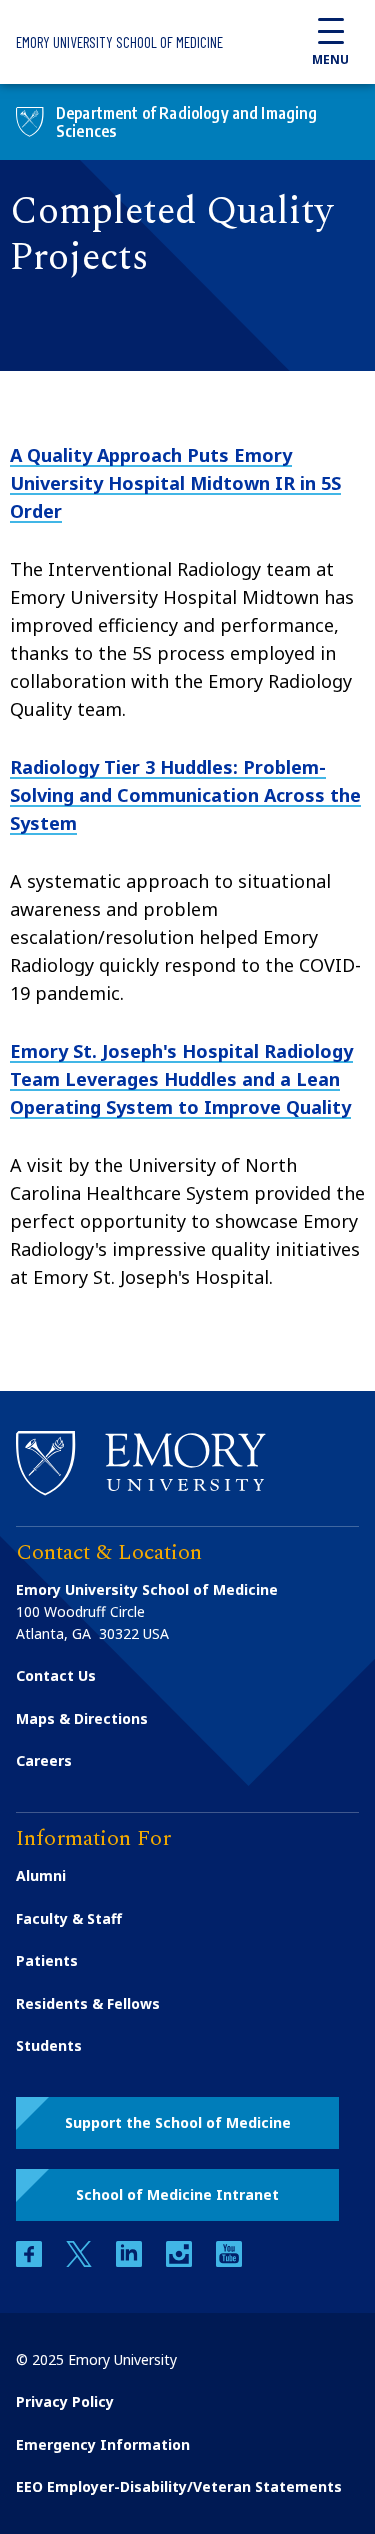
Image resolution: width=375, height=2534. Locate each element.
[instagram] (181, 2261)
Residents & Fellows (88, 2003)
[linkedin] (131, 2261)
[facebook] (31, 2261)
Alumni (41, 1875)
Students (49, 2045)
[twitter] (81, 2261)
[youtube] (229, 2261)
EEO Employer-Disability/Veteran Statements (179, 2486)
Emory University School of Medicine (119, 42)
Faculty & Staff (69, 1918)
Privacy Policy (65, 2401)
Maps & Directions (82, 1718)
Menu (330, 59)
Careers (44, 1760)
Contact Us (56, 1675)
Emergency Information (103, 2444)
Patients (47, 1960)
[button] (177, 2123)
